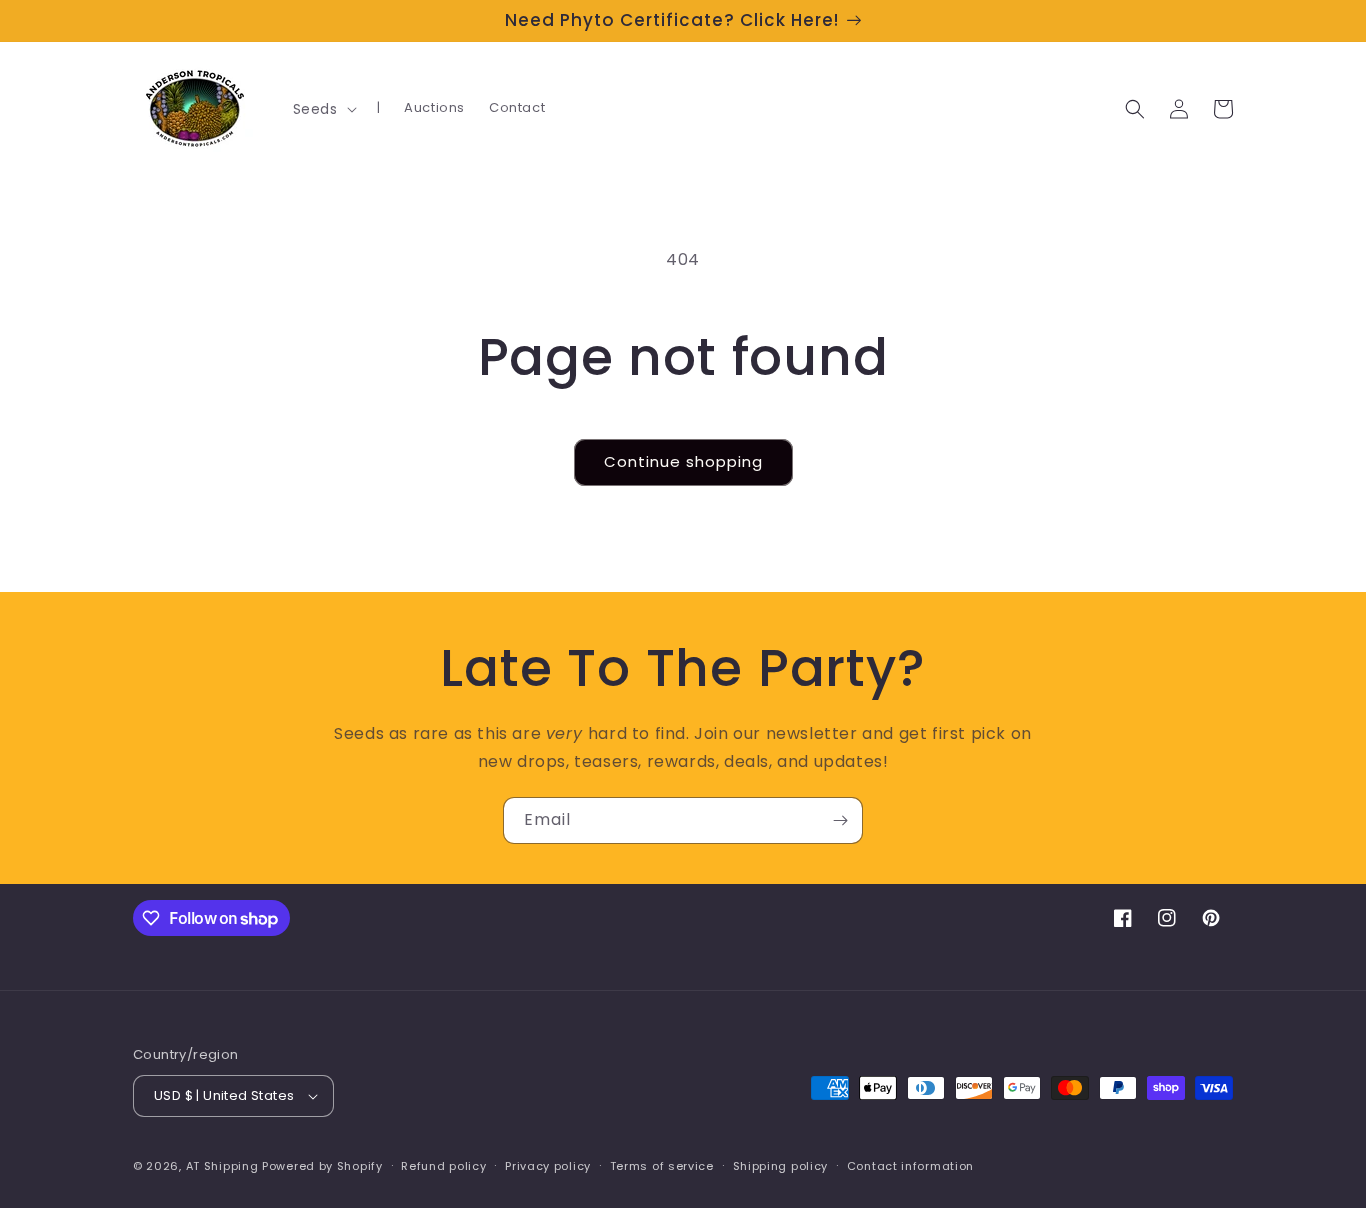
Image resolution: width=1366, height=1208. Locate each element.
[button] (323, 109)
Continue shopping (683, 461)
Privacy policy (548, 1166)
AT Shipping (222, 1166)
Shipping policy (781, 1166)
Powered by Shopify (322, 1166)
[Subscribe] (840, 820)
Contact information (910, 1166)
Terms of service (662, 1166)
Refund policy (443, 1166)
